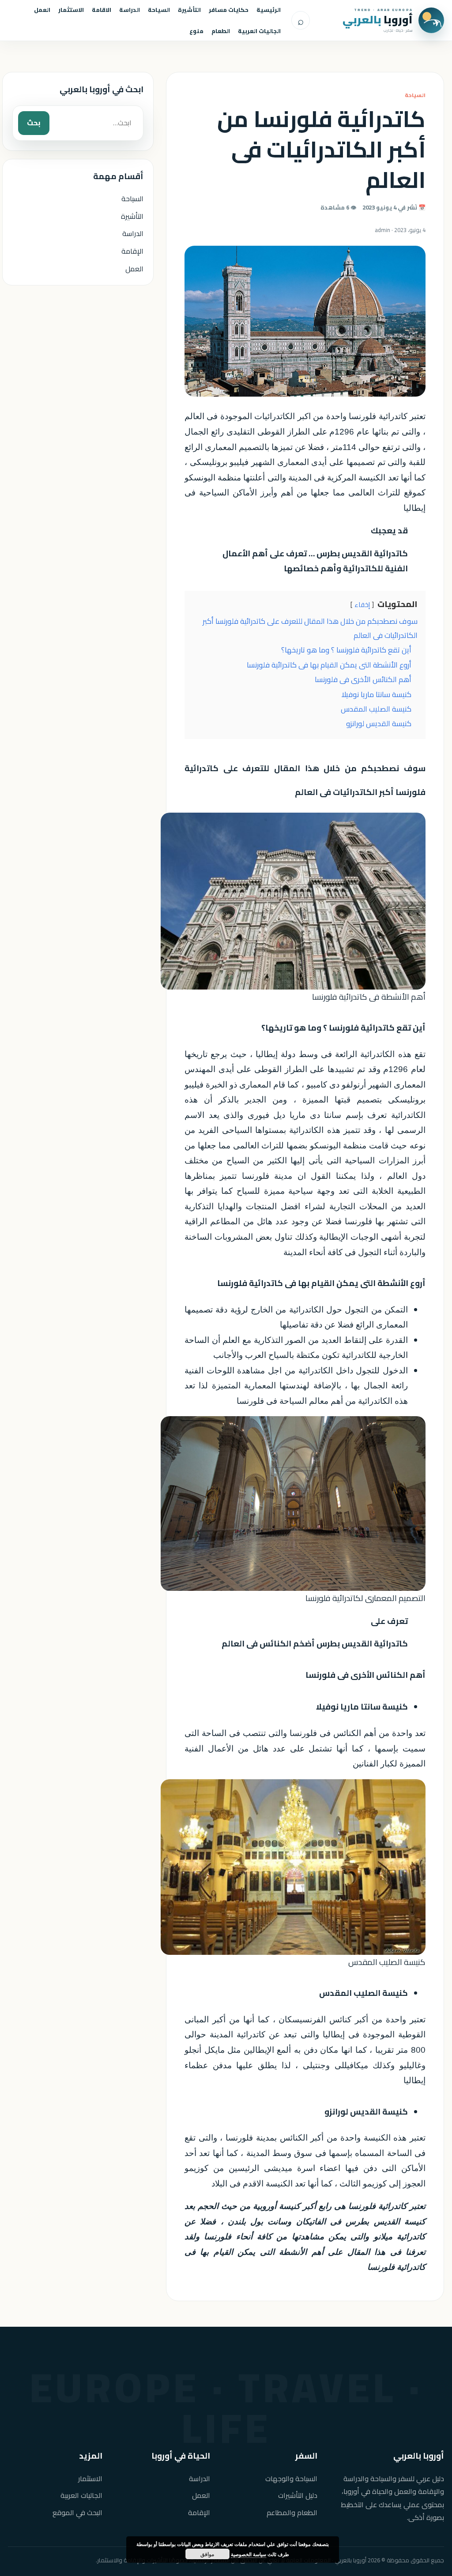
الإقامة (132, 251)
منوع (196, 31)
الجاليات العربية (259, 31)
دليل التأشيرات (298, 2495)
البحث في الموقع (77, 2513)
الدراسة (130, 10)
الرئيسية (269, 10)
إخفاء (362, 605)
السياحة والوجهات (291, 2479)
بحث (34, 123)
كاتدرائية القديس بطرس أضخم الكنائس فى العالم (315, 1644)
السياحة (159, 10)
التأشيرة (189, 10)
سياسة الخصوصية (249, 2554)
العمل (42, 10)
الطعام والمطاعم (292, 2513)
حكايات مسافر (229, 10)
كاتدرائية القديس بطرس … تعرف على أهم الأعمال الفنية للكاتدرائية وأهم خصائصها (315, 561)
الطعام (221, 31)
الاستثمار (71, 10)
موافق (207, 2554)
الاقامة (102, 10)
